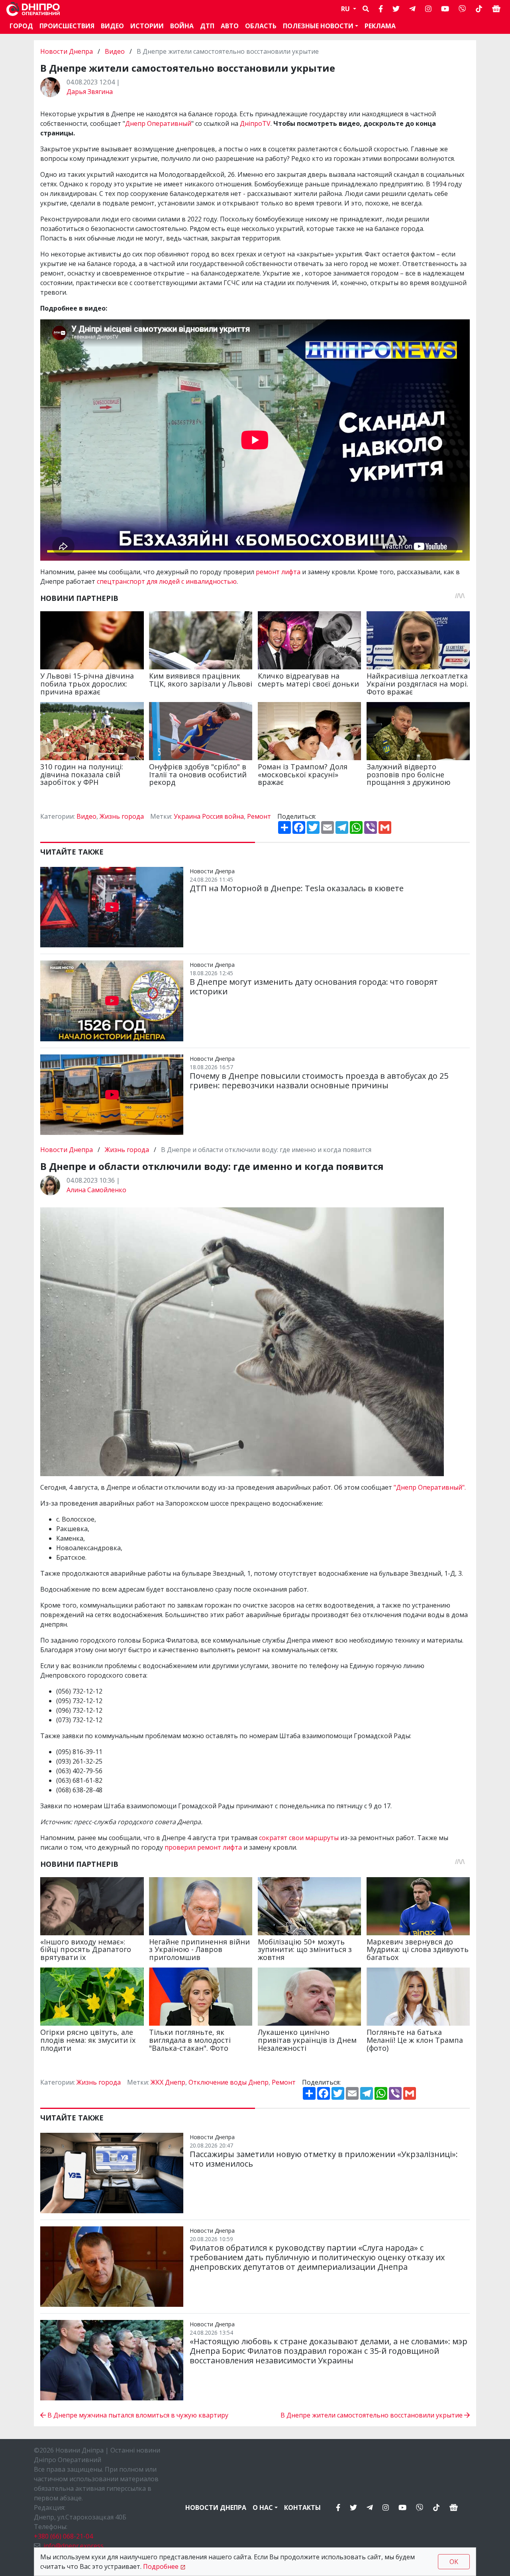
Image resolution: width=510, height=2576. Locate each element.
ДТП (207, 26)
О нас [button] (263, 2508)
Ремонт (259, 816)
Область (261, 26)
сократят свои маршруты (299, 1838)
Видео (112, 26)
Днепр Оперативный (158, 123)
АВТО (230, 26)
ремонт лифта (278, 572)
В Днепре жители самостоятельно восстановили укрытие (372, 2415)
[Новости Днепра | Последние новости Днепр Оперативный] (33, 9)
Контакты (302, 2508)
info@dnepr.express (74, 2546)
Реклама (380, 26)
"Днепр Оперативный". (430, 1487)
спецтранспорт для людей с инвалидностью (167, 581)
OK (454, 2562)
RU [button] (346, 9)
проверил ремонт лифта (203, 1847)
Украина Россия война (209, 816)
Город (21, 26)
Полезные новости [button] (318, 26)
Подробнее (161, 2566)
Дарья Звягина (90, 92)
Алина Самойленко (96, 1190)
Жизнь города (122, 816)
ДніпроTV (255, 123)
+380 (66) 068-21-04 (63, 2536)
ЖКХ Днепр (168, 2082)
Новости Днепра (67, 51)
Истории (147, 26)
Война (182, 26)
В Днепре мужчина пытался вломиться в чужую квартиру (137, 2415)
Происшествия (67, 26)
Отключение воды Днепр (229, 2082)
